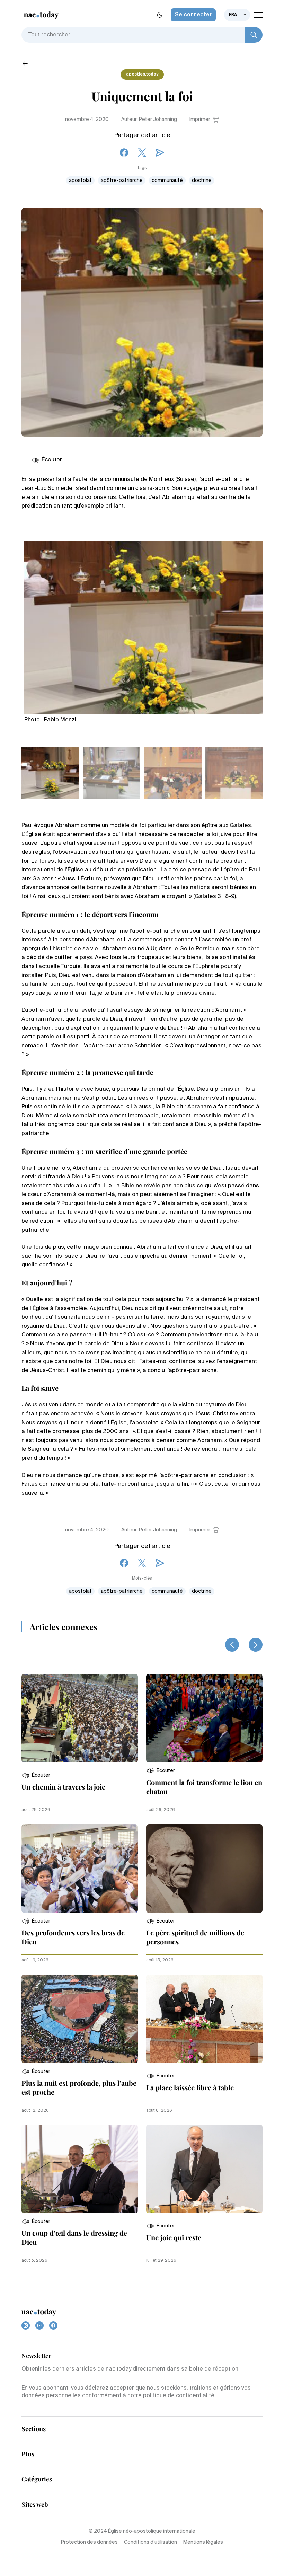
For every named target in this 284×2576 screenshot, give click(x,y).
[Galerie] (143, 625)
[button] (36, 1775)
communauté (167, 181)
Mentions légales (203, 2542)
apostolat (80, 181)
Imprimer (200, 120)
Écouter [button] (52, 460)
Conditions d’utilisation (150, 2542)
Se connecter (193, 15)
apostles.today (142, 74)
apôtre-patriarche (122, 181)
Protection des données (89, 2542)
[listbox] (237, 15)
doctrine (202, 181)
